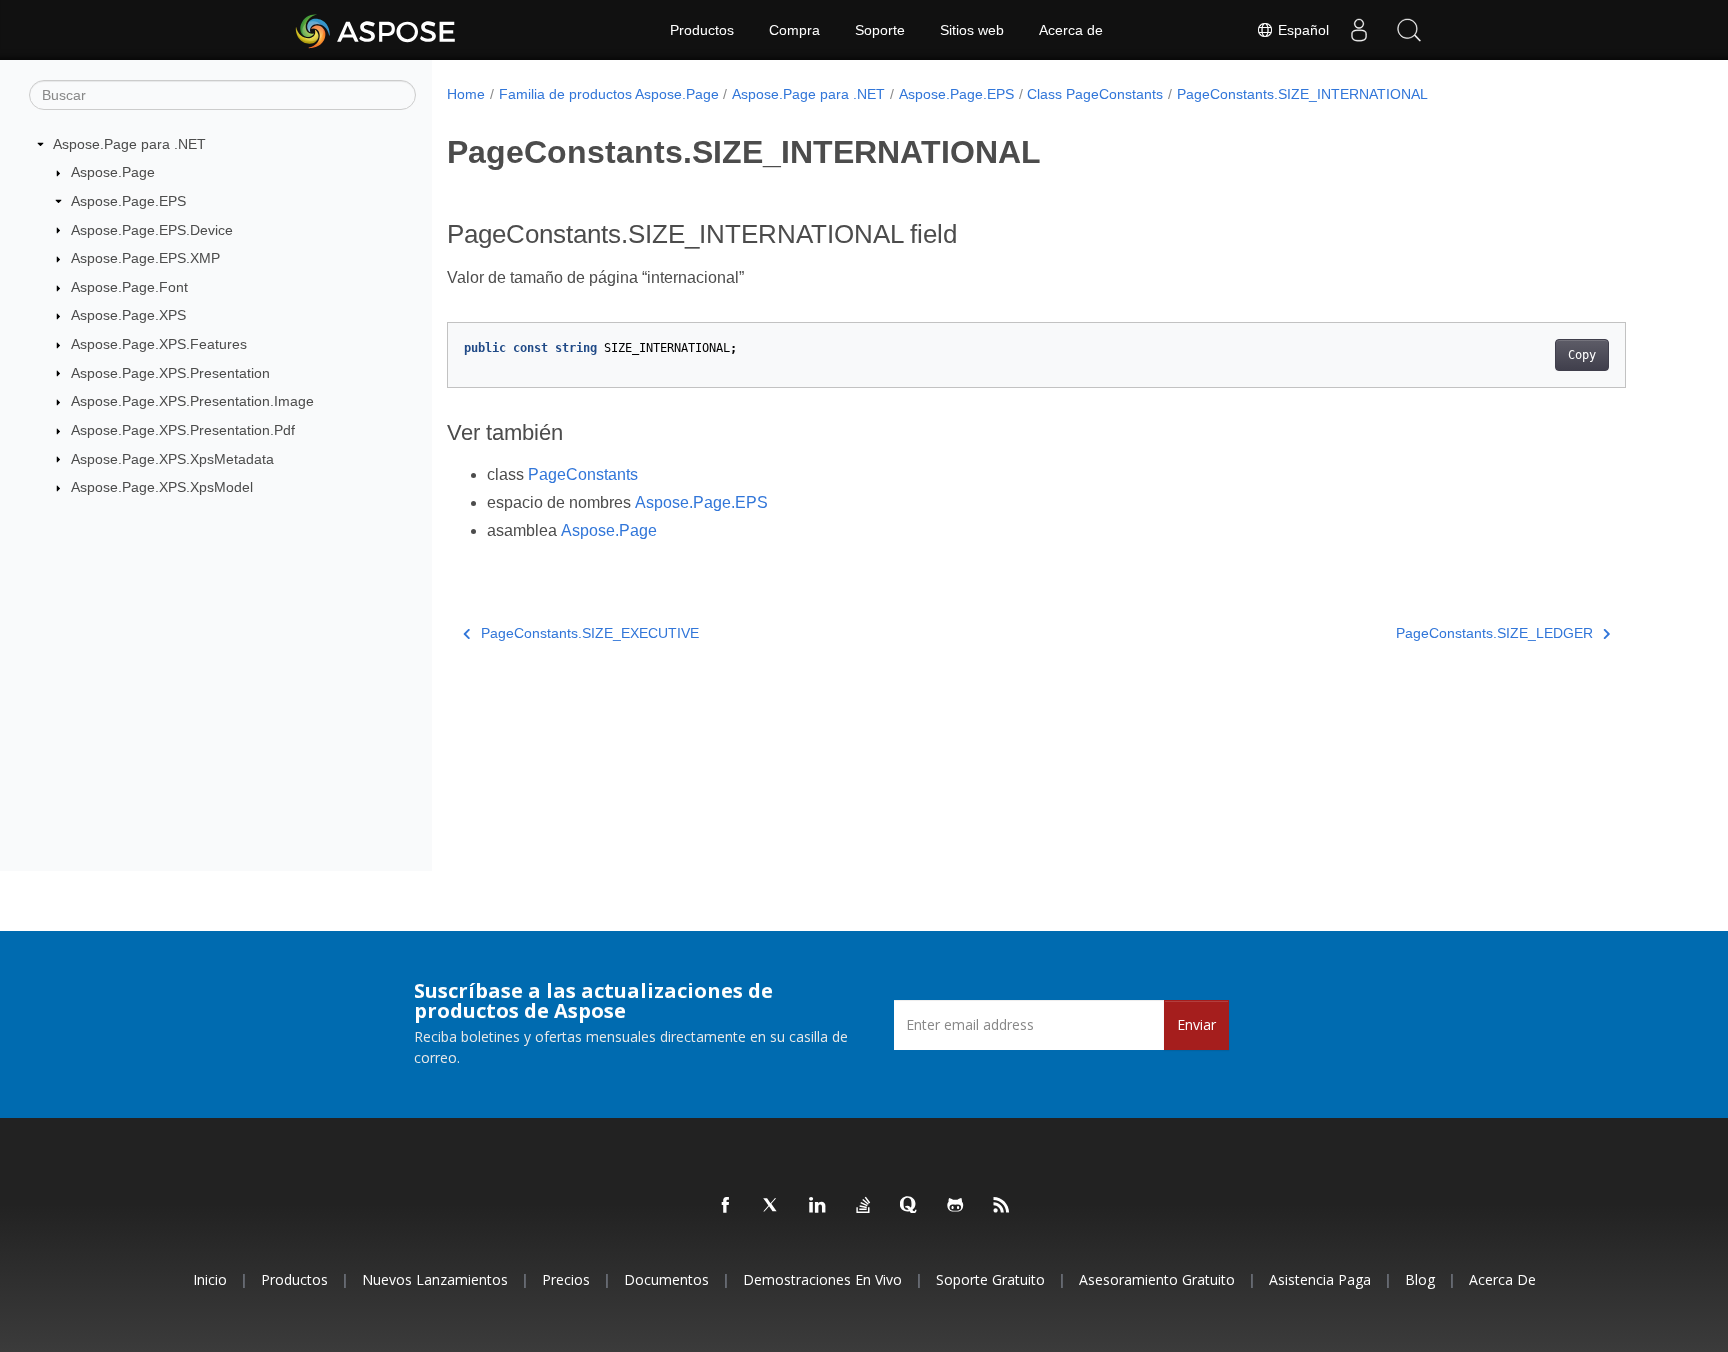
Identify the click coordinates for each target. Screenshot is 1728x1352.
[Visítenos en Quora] (910, 1206)
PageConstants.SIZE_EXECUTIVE (590, 633)
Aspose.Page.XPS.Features (159, 344)
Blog (1420, 1279)
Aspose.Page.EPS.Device (152, 230)
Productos (702, 30)
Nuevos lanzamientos (435, 1279)
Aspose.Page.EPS (128, 201)
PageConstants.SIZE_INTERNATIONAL (1302, 94)
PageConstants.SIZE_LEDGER (1494, 633)
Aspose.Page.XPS (128, 315)
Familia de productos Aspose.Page (609, 94)
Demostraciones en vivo (822, 1279)
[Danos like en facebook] (726, 1206)
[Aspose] (376, 30)
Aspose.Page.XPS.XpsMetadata (172, 459)
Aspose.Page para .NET (129, 144)
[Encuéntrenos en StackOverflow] (864, 1206)
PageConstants (583, 474)
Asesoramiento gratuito (1157, 1279)
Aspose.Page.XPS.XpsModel (162, 487)
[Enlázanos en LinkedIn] (818, 1206)
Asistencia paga (1320, 1279)
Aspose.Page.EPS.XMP (145, 258)
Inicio (210, 1279)
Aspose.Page (113, 172)
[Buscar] (1409, 30)
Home (466, 94)
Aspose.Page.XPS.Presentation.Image (192, 401)
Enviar (1196, 1024)
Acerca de (1071, 30)
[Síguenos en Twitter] (772, 1206)
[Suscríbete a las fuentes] (1002, 1206)
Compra (794, 30)
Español (1301, 30)
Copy (1582, 355)
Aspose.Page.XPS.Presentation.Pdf (183, 430)
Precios (566, 1279)
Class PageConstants (1095, 94)
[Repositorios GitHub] (956, 1206)
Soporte (880, 30)
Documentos (666, 1279)
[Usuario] (1359, 30)
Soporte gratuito (990, 1279)
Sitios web (972, 30)
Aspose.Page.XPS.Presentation (170, 373)
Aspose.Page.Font (129, 287)
